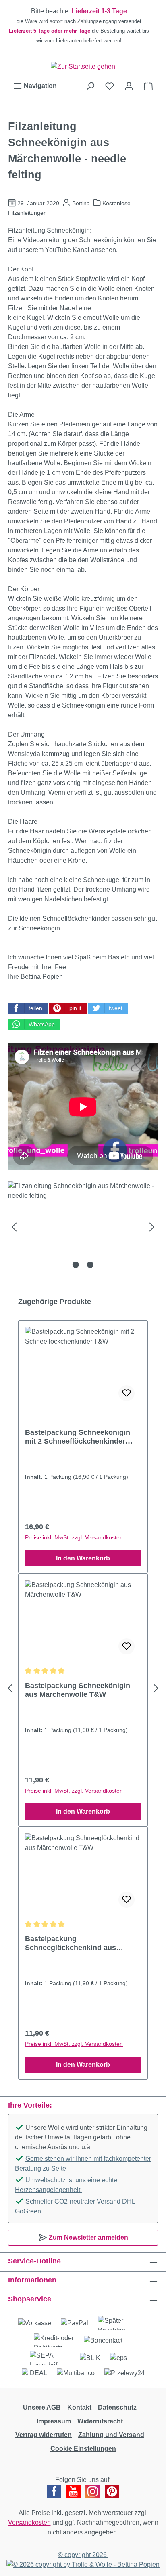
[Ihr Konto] (129, 86)
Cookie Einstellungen (83, 2449)
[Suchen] (90, 86)
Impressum (54, 2421)
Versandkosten (29, 2522)
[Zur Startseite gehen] (83, 66)
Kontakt (79, 2407)
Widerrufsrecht (100, 2421)
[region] (83, 26)
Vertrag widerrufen (44, 2435)
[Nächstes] (152, 1227)
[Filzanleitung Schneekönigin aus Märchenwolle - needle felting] (83, 1227)
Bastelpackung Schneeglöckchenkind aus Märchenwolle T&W (71, 1943)
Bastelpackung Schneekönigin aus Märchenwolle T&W (78, 1690)
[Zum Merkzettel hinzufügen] (127, 1393)
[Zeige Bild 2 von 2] (90, 1265)
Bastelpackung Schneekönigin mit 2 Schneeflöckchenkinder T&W (78, 1437)
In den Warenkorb (83, 1558)
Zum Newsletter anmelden (88, 2237)
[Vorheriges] (14, 1227)
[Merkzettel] (110, 86)
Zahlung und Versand (111, 2435)
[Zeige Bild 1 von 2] (76, 1265)
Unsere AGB (42, 2407)
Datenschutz (117, 2407)
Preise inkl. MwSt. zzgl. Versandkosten (74, 1537)
